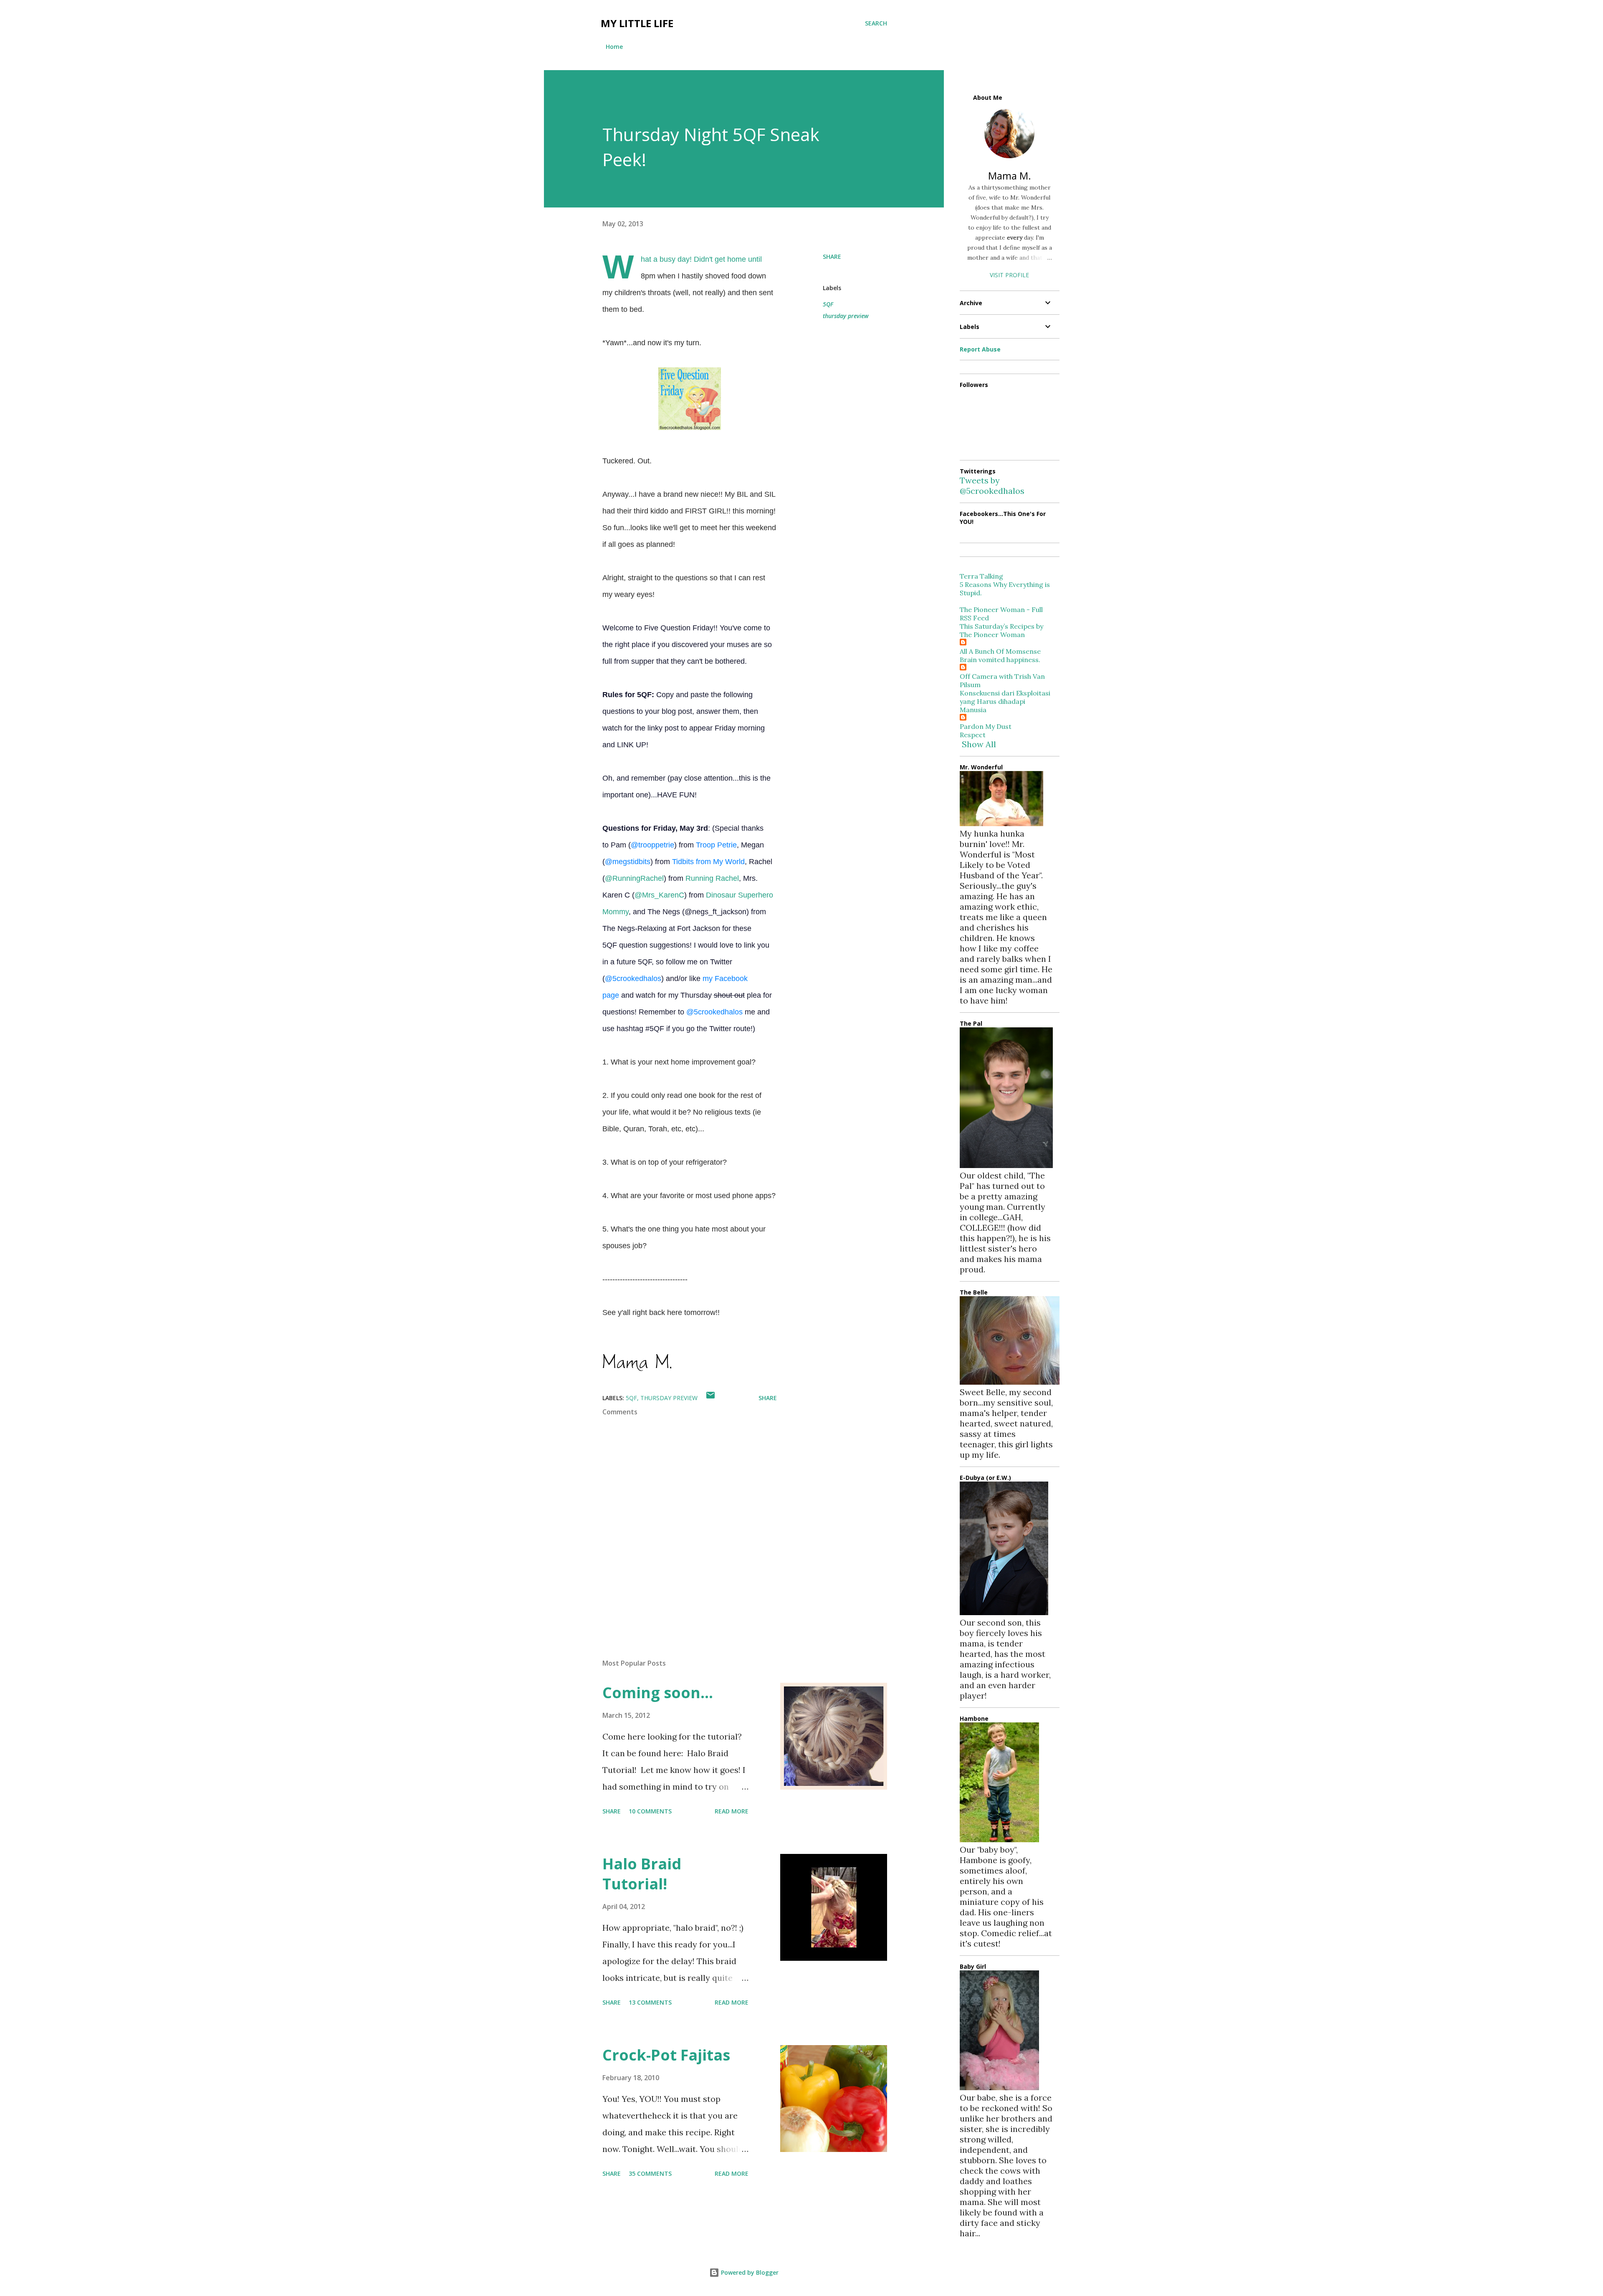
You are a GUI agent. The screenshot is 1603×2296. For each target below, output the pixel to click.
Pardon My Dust (986, 726)
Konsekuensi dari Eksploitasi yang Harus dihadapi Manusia (1005, 701)
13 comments (650, 2002)
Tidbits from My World (708, 862)
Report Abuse (980, 349)
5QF (828, 304)
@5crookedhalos (633, 979)
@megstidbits (628, 862)
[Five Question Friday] (690, 427)
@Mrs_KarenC (659, 895)
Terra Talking (981, 576)
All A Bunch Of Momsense (1000, 651)
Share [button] (832, 257)
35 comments (650, 2173)
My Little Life (637, 23)
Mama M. (1010, 176)
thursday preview (846, 316)
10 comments (650, 1811)
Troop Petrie (716, 845)
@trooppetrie (652, 845)
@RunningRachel (634, 878)
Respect (973, 735)
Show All (979, 744)
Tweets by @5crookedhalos (992, 485)
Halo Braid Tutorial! (642, 1874)
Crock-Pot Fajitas (666, 2055)
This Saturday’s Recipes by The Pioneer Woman (1001, 630)
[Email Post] (710, 1398)
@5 (714, 1012)
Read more (732, 1811)
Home (614, 47)
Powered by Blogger (749, 2272)
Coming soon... (658, 1693)
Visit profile (1009, 275)
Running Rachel (712, 878)
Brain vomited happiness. (1000, 660)
